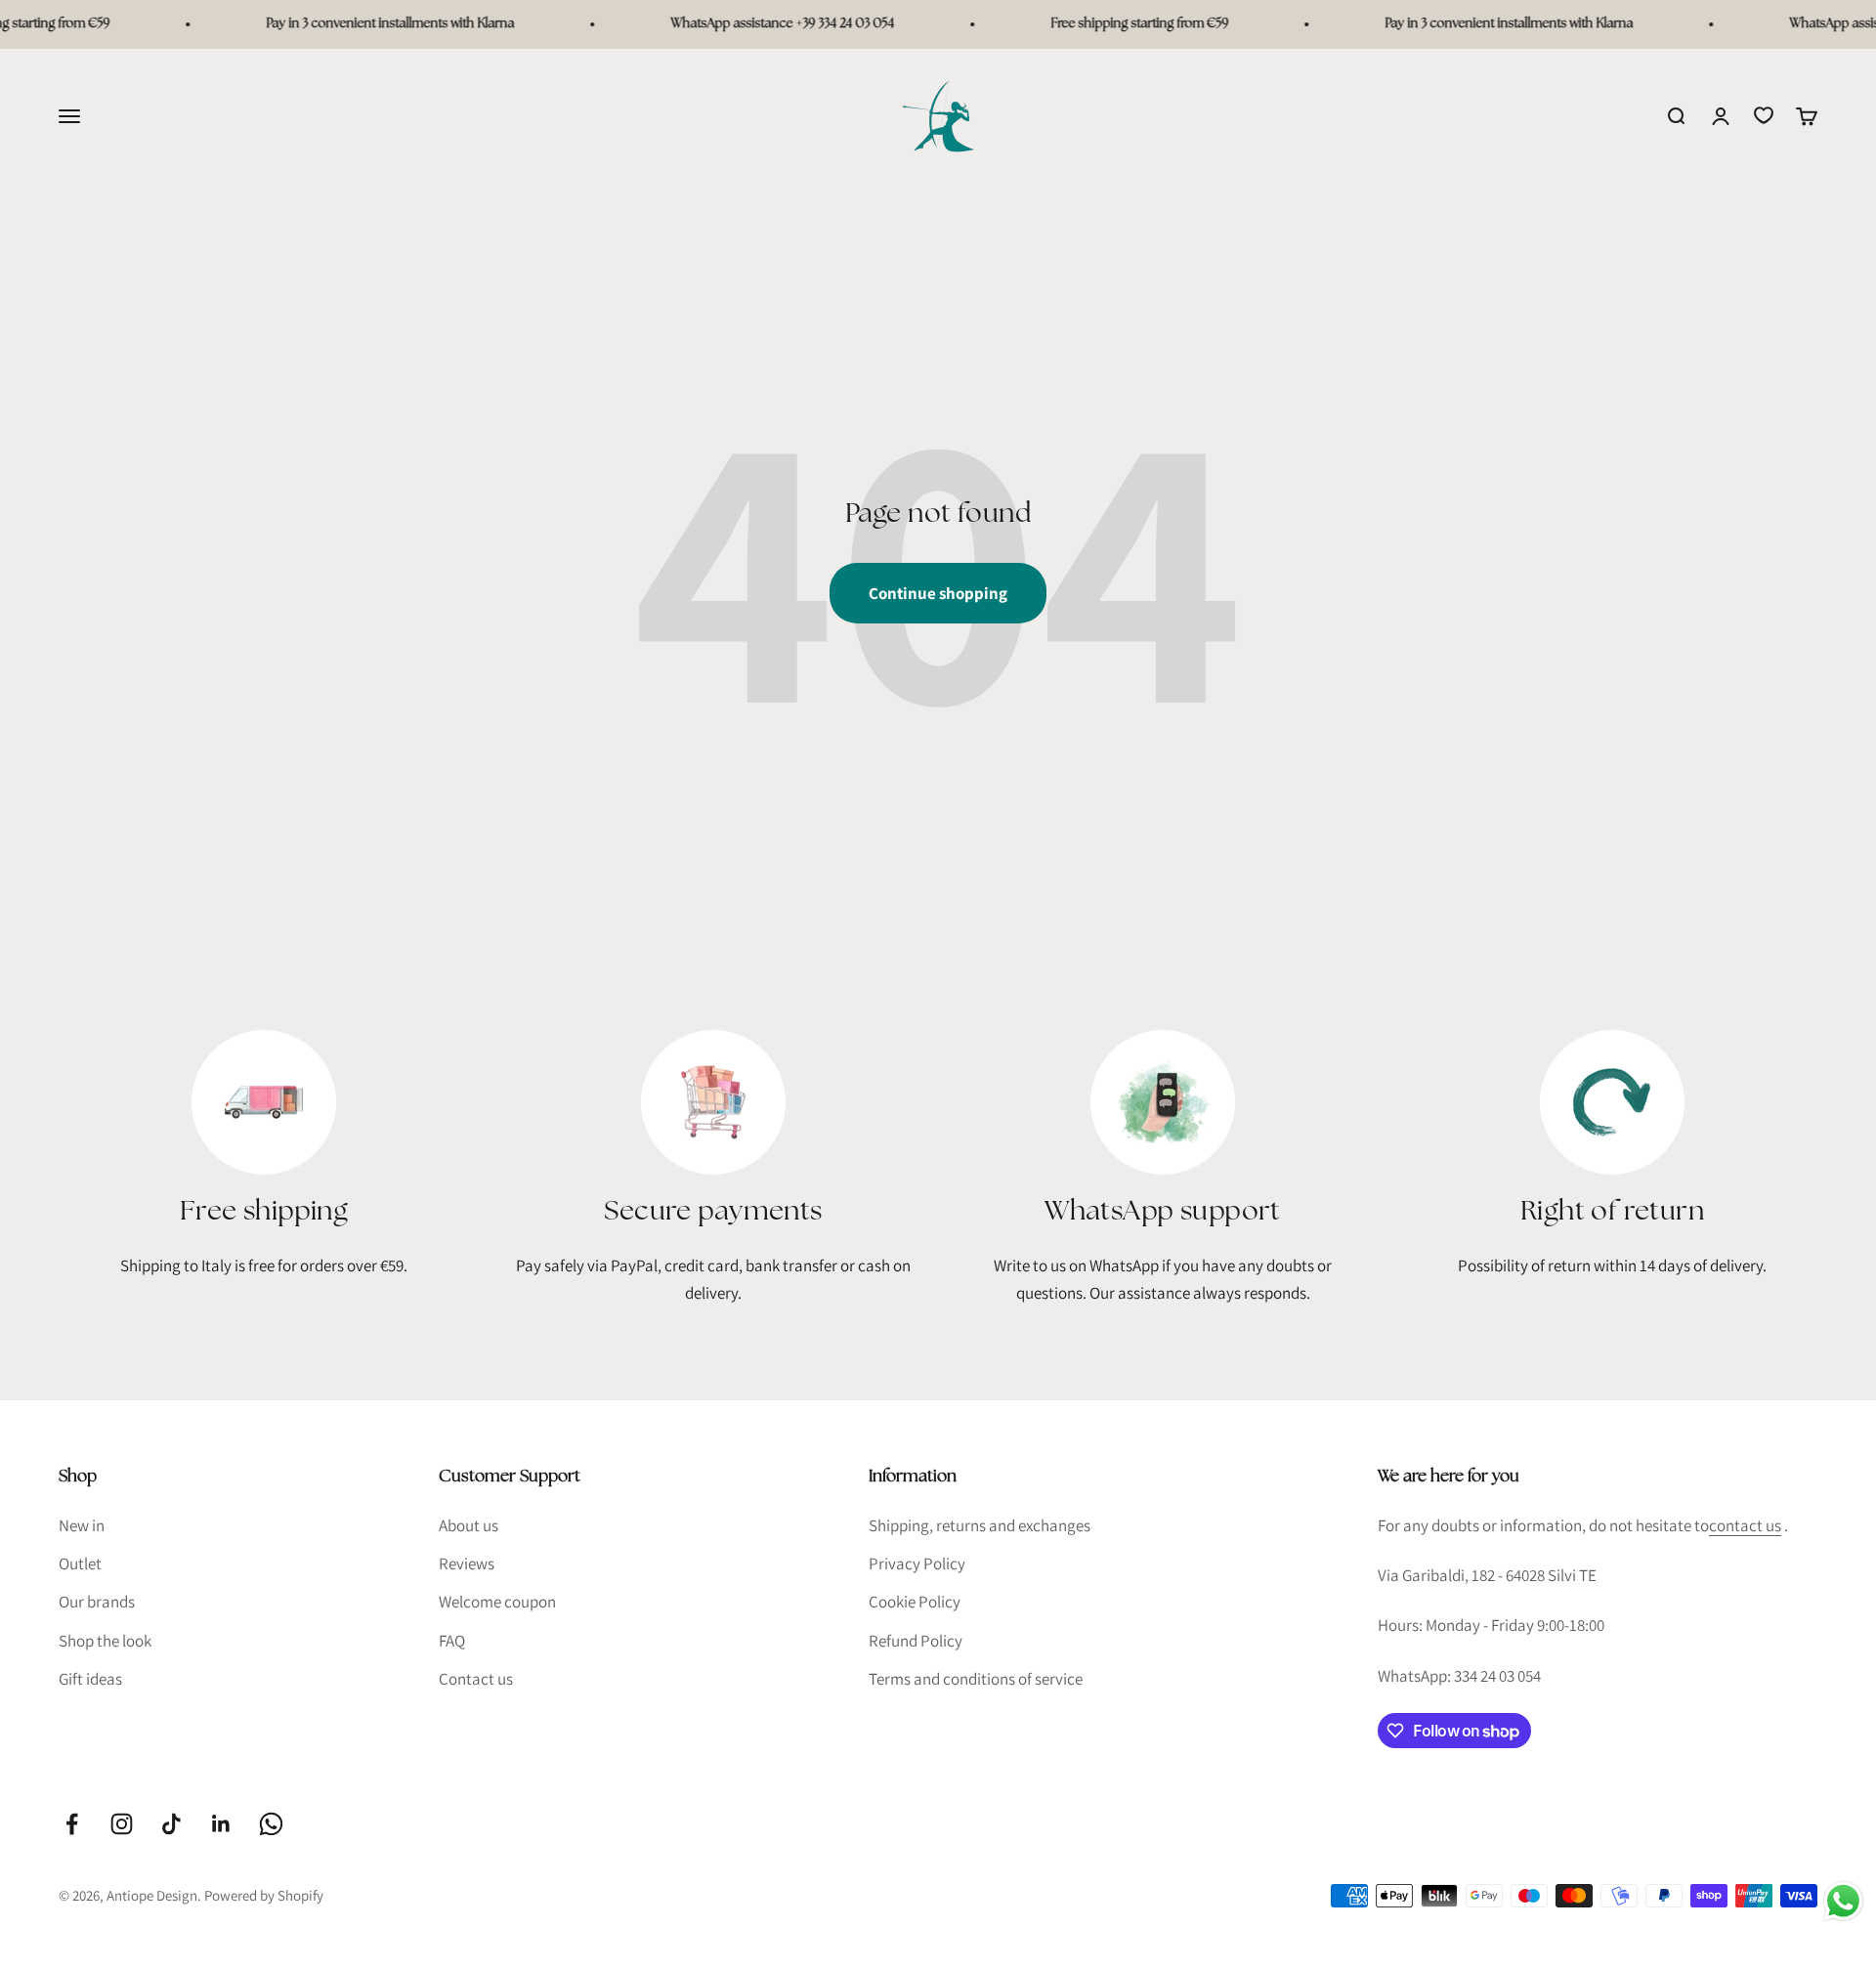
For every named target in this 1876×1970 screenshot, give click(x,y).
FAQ (452, 1641)
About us (469, 1525)
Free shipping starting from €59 (1115, 24)
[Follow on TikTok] (171, 1824)
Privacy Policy (917, 1563)
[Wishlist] (1764, 115)
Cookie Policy (915, 1602)
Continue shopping (938, 593)
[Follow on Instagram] (122, 1824)
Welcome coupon (497, 1602)
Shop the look (105, 1641)
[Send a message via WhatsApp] (1843, 1901)
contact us (1745, 1525)
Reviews (467, 1563)
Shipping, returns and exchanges (980, 1525)
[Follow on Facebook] (72, 1824)
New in (82, 1525)
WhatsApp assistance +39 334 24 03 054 (758, 24)
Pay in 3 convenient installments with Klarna (365, 24)
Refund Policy (916, 1641)
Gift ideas (90, 1679)
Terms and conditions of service (976, 1679)
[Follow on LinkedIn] (221, 1824)
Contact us (476, 1679)
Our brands (97, 1602)
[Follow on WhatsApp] (271, 1824)
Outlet (80, 1563)
